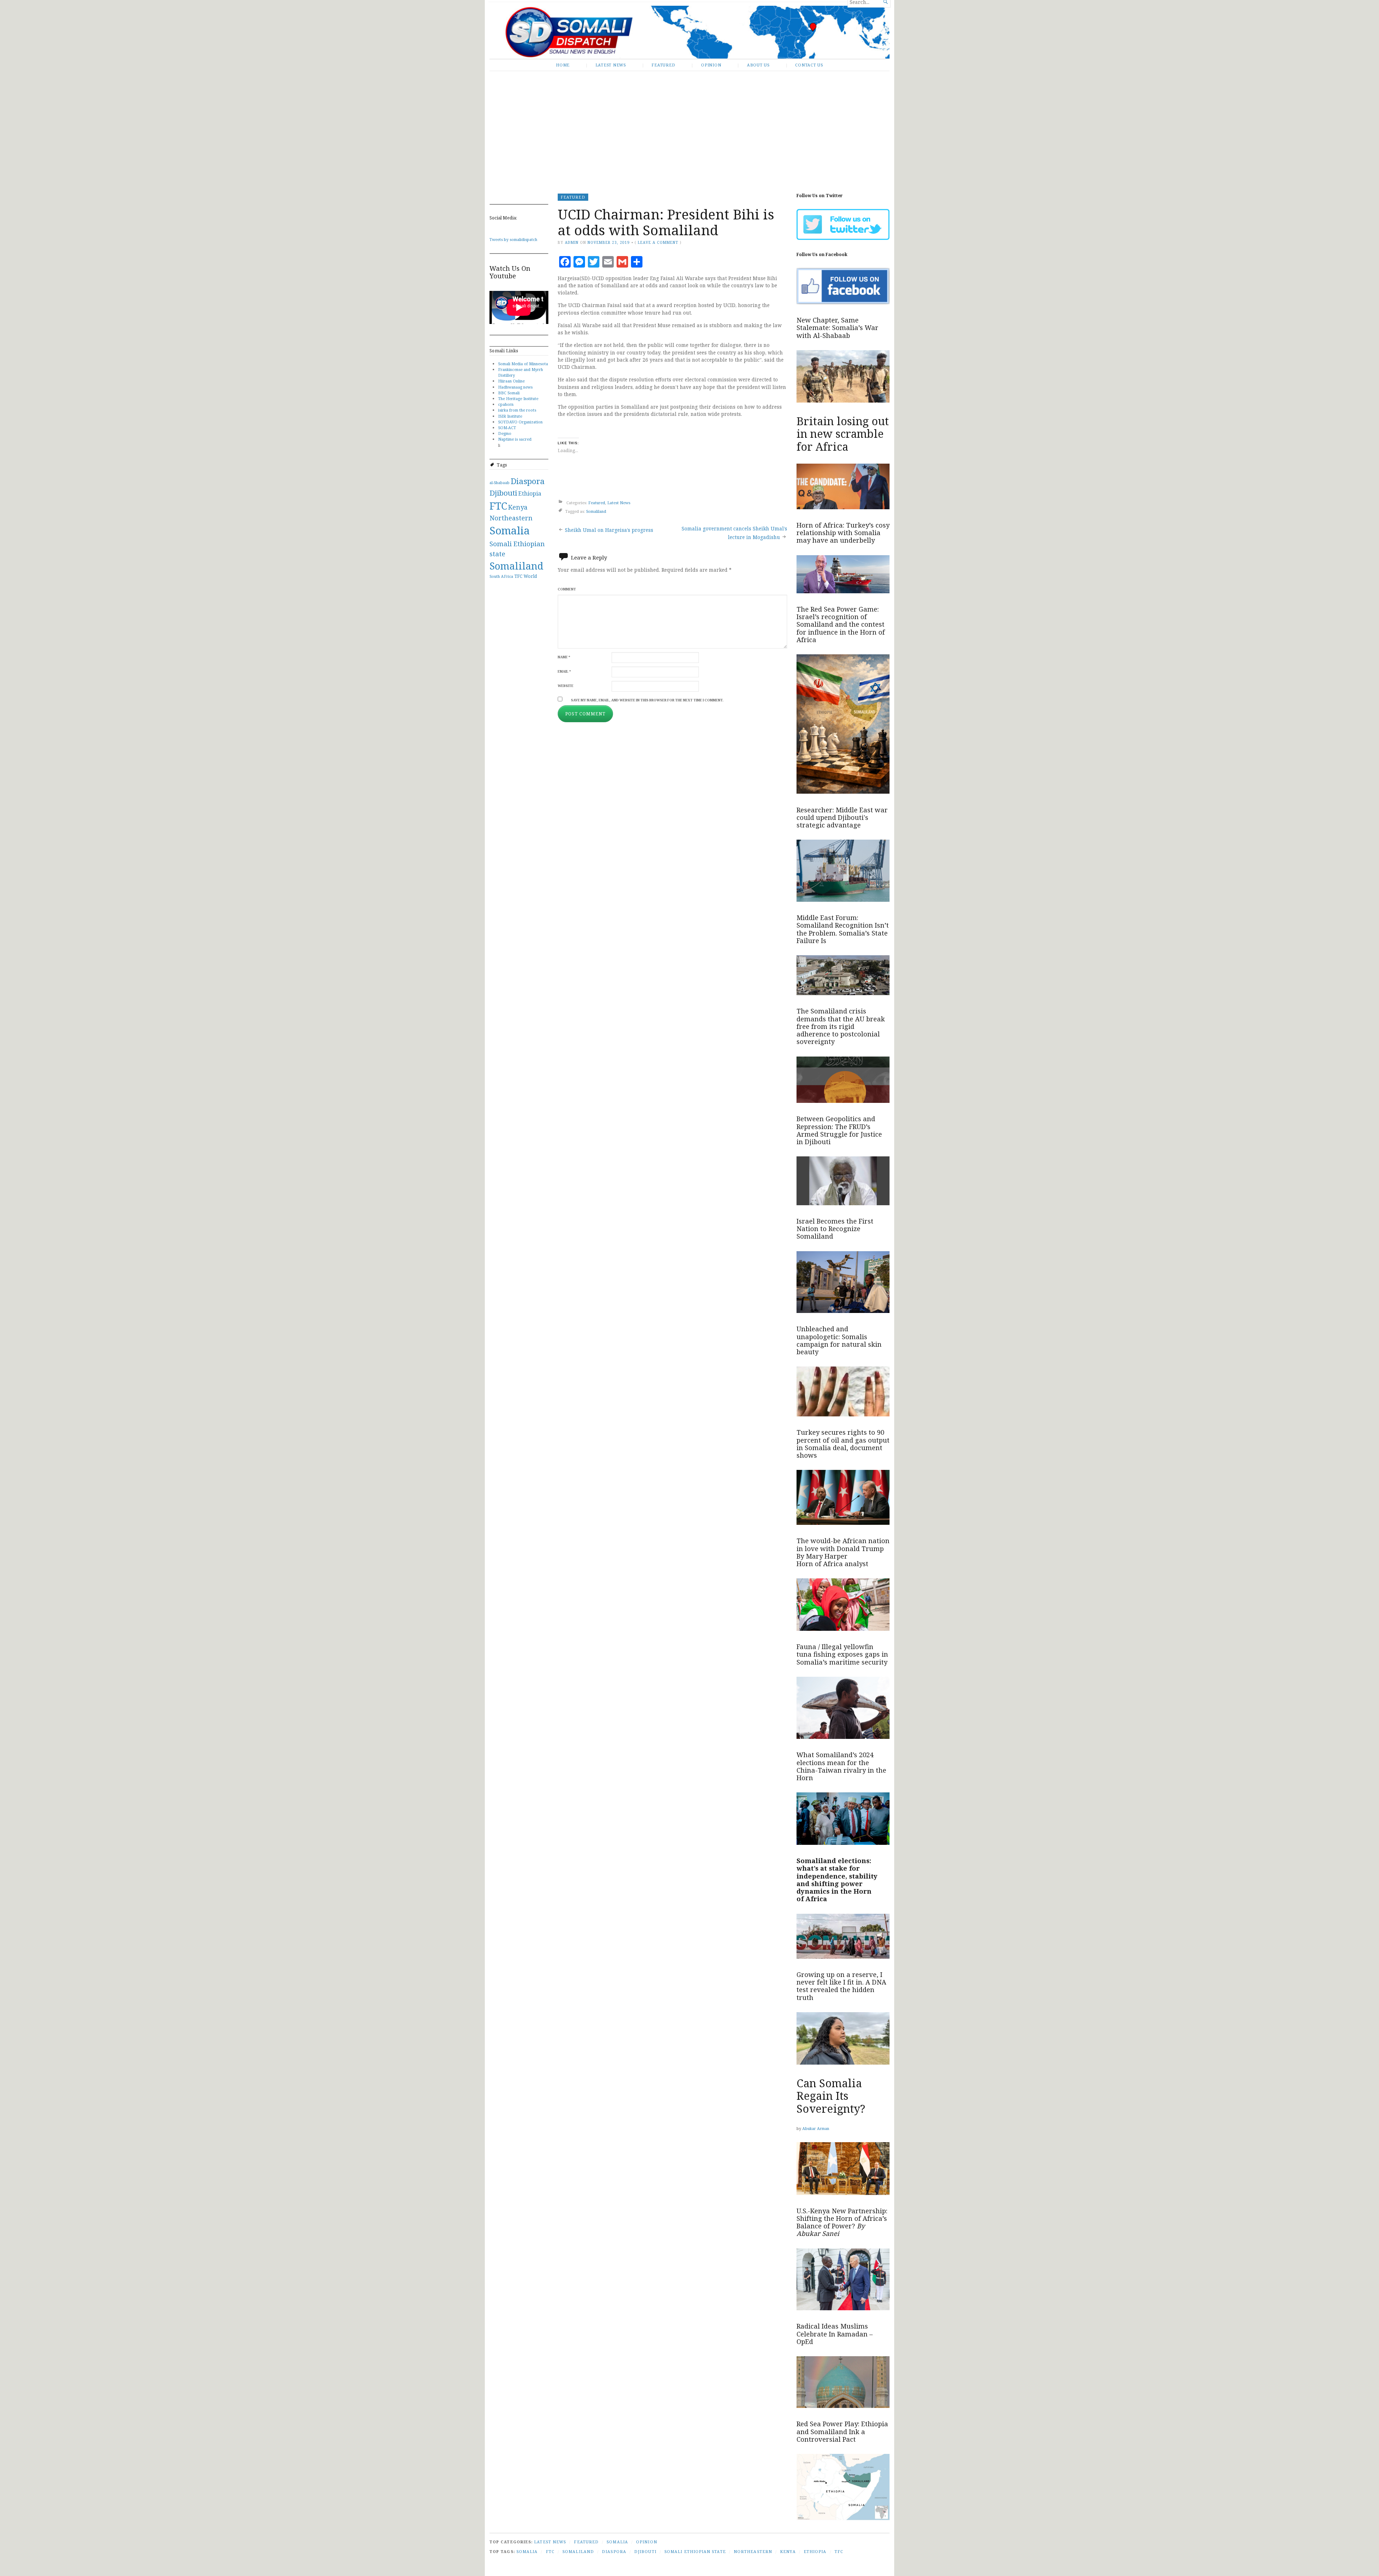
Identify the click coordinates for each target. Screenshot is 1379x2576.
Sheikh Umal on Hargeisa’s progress (609, 530)
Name (564, 657)
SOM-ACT (507, 428)
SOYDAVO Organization (520, 422)
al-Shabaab (500, 483)
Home (563, 65)
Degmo (505, 433)
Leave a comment (658, 242)
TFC (518, 576)
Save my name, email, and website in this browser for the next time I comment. (647, 700)
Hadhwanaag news (515, 387)
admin (572, 242)
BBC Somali (509, 393)
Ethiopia (530, 493)
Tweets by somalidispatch (513, 239)
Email (564, 671)
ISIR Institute (510, 416)
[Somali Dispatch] (689, 32)
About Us (758, 65)
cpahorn (506, 404)
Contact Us (809, 65)
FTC (498, 506)
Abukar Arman (816, 2128)
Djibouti (503, 493)
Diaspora (528, 481)
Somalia (510, 530)
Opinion (711, 65)
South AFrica (501, 576)
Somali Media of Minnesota (523, 364)
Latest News (611, 65)
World (530, 576)
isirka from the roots (517, 410)
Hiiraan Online (511, 381)
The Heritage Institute (518, 398)
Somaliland (516, 566)
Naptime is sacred (515, 439)
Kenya (518, 507)
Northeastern (511, 518)
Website (566, 686)
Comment (567, 589)
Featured (663, 65)
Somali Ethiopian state (695, 2551)
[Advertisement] (689, 127)
